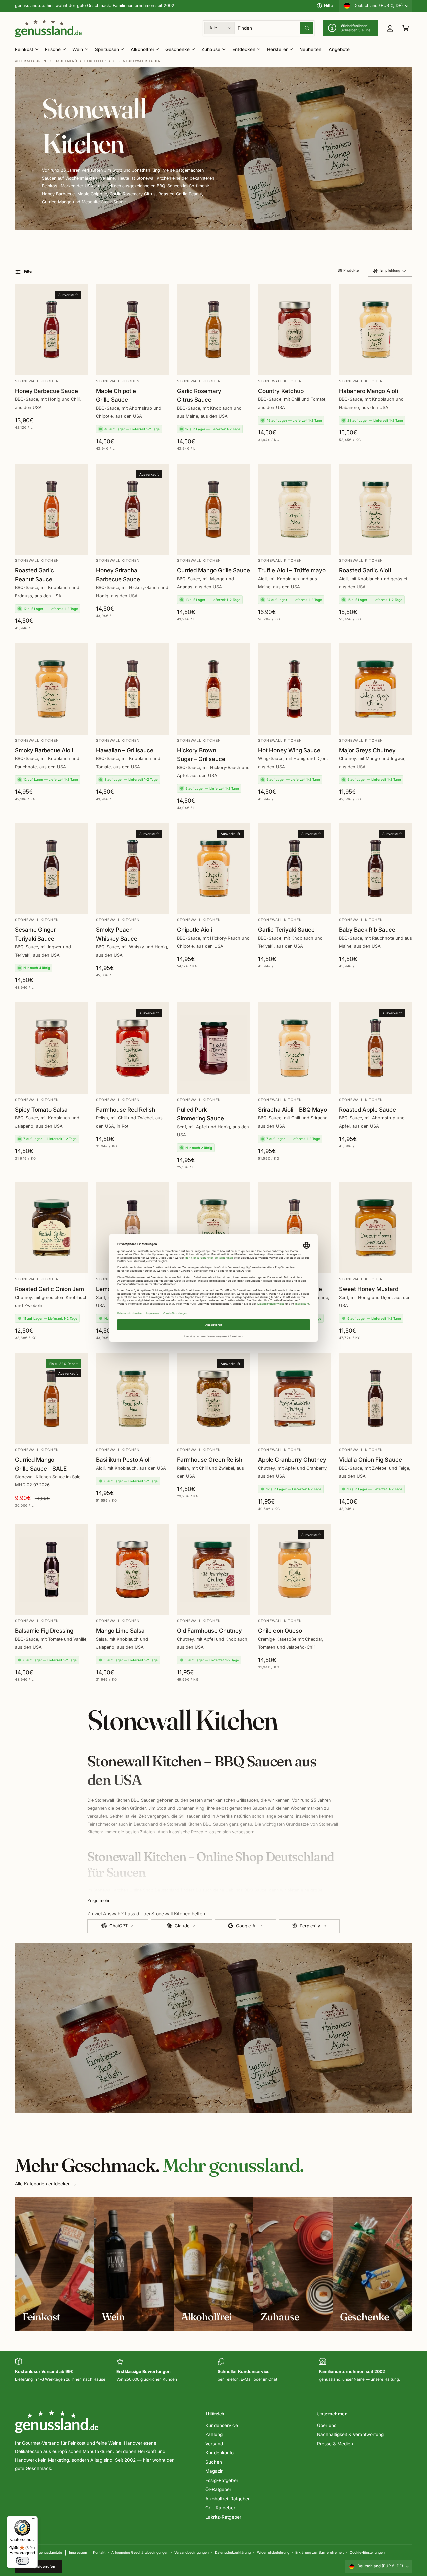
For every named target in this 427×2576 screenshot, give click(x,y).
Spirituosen (107, 49)
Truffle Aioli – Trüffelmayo (292, 570)
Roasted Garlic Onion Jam (50, 1289)
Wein (78, 49)
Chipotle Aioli (195, 930)
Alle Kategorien (31, 61)
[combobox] (275, 28)
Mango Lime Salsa (120, 1630)
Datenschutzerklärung (233, 2552)
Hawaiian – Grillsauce (125, 750)
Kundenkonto (220, 2453)
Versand (214, 2444)
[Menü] (34, 2520)
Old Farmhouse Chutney (209, 1630)
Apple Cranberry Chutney (292, 1460)
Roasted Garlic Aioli (365, 570)
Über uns (327, 2425)
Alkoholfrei (142, 49)
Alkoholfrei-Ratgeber (227, 2499)
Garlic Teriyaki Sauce (286, 930)
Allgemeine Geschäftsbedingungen (140, 2552)
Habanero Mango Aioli (368, 391)
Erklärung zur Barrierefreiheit (319, 2552)
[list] (213, 2370)
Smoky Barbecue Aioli (44, 750)
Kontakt (99, 2552)
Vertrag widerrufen (39, 2566)
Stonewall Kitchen (142, 61)
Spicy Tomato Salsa (41, 1109)
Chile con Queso (280, 1630)
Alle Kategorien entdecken (43, 2184)
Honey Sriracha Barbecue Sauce (118, 575)
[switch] (22, 2561)
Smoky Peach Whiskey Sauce (117, 934)
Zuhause (211, 49)
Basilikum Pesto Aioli (123, 1460)
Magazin (215, 2471)
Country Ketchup (281, 391)
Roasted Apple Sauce (367, 1109)
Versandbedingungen (191, 2552)
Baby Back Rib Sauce (367, 930)
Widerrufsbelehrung (273, 2552)
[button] (405, 28)
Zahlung (214, 2434)
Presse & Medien (335, 2444)
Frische (53, 49)
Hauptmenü (66, 61)
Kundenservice (222, 2425)
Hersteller (277, 49)
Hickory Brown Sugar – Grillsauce (201, 755)
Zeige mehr (99, 1901)
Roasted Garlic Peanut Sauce (35, 575)
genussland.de (50, 2552)
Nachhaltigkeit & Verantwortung (350, 2434)
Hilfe (328, 6)
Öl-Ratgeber (218, 2489)
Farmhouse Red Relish (126, 1109)
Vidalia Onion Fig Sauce (370, 1460)
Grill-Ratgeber (220, 2508)
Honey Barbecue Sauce (47, 391)
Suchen (214, 2462)
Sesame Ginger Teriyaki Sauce (35, 934)
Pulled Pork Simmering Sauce (200, 1114)
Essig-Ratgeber (222, 2480)
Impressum (78, 2552)
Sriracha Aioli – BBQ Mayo (292, 1109)
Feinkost (24, 49)
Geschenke (178, 49)
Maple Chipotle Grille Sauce (116, 395)
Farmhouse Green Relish (210, 1460)
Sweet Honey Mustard (369, 1289)
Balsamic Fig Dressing (44, 1630)
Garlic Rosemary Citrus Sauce (199, 395)
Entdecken (244, 49)
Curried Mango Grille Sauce (213, 570)
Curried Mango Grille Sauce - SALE (41, 1464)
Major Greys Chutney (367, 750)
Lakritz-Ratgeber (223, 2517)
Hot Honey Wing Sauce (289, 750)
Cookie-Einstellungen (367, 2552)
